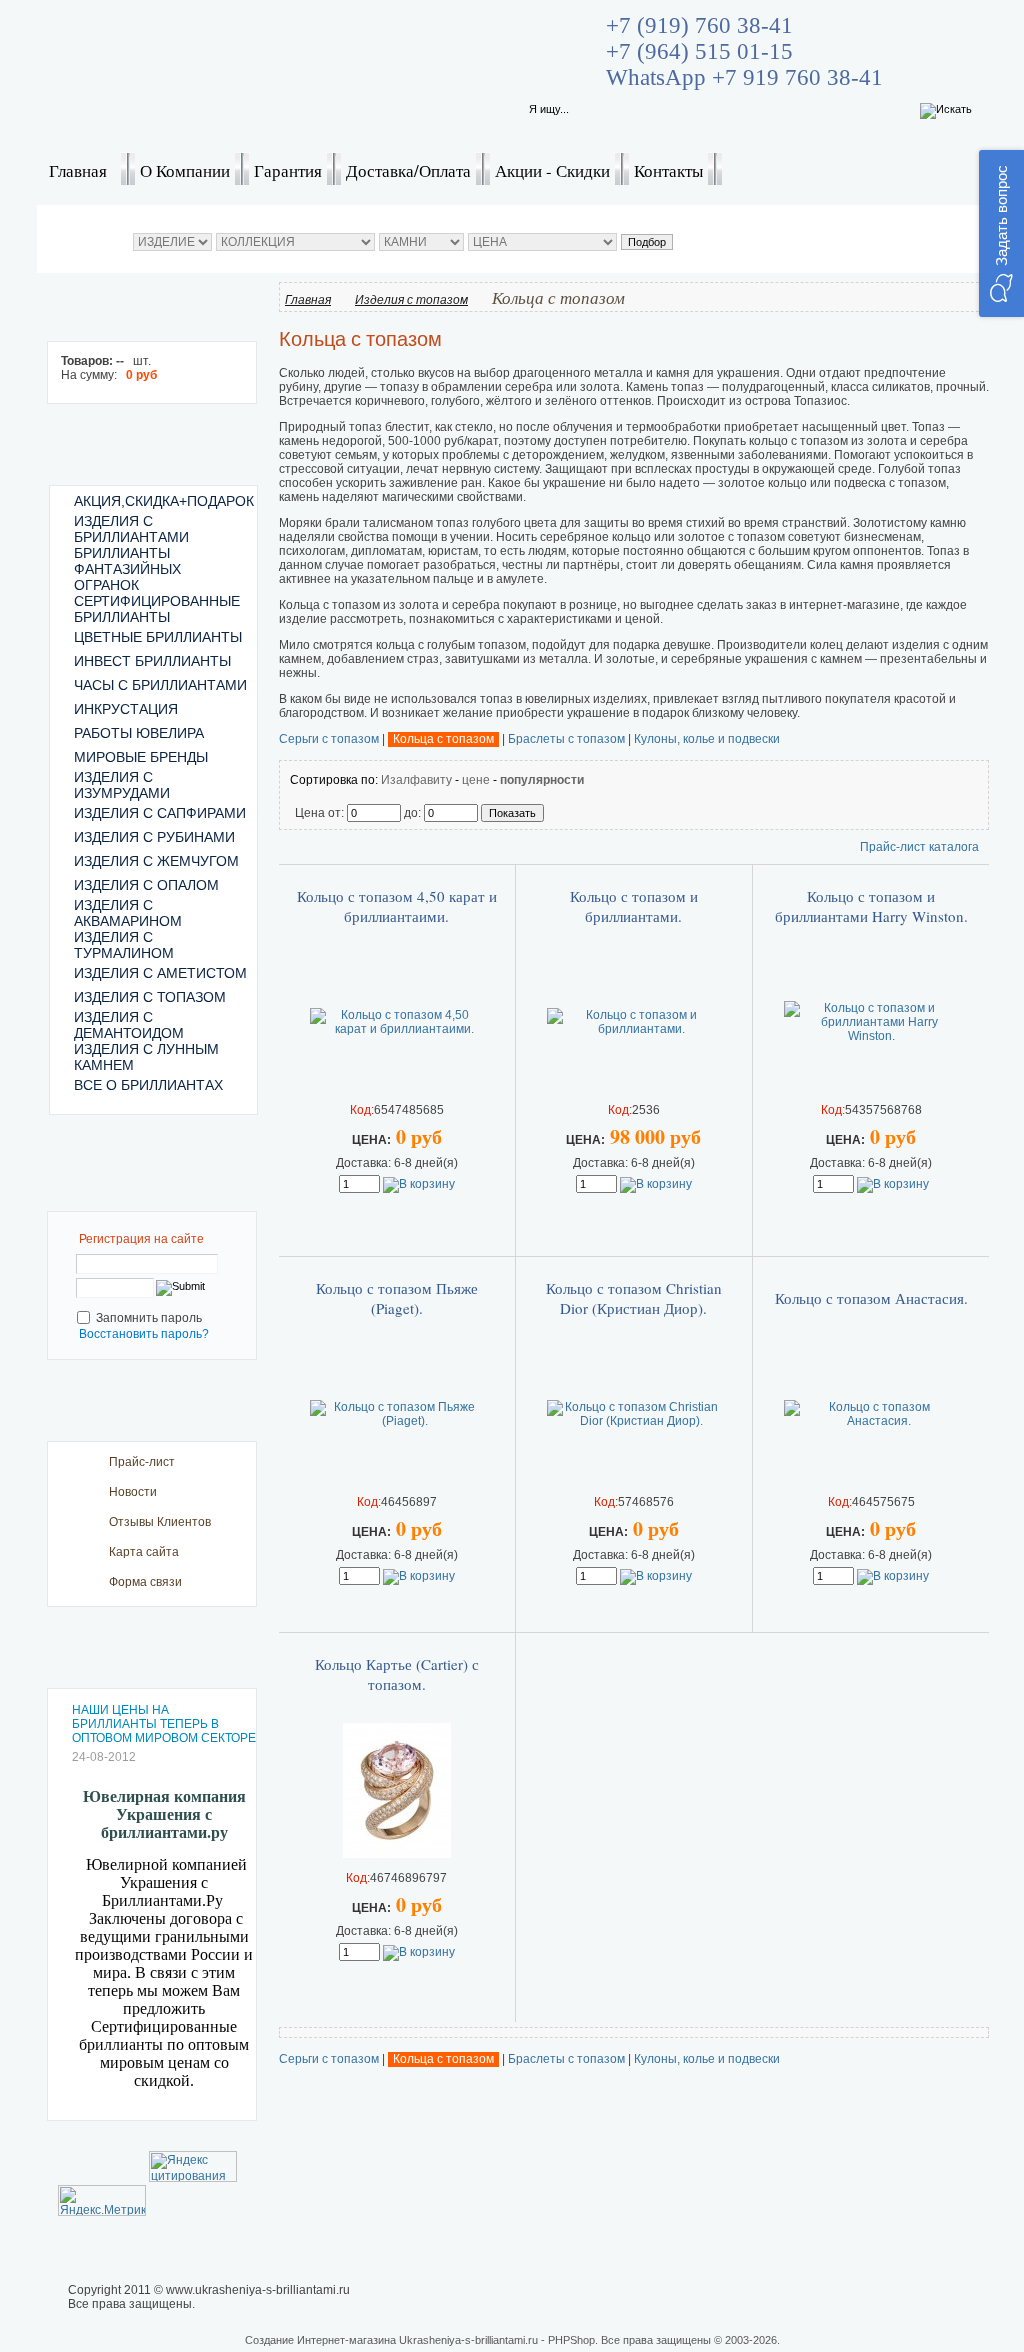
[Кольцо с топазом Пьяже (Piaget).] (397, 1421)
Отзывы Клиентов (160, 1522)
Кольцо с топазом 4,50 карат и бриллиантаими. (397, 906)
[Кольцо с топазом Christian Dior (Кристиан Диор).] (634, 1421)
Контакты (668, 170)
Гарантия (288, 170)
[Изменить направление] (388, 780)
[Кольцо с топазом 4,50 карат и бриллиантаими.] (397, 1029)
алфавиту (424, 780)
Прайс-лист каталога (919, 847)
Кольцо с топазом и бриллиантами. (634, 906)
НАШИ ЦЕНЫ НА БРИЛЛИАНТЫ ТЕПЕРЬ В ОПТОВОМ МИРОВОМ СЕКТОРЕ (164, 1724)
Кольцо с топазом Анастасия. (871, 1298)
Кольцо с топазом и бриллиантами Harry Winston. (871, 906)
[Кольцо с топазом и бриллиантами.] (634, 1029)
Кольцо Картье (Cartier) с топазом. (397, 1674)
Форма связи (145, 1582)
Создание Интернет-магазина (320, 2340)
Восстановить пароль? (144, 1334)
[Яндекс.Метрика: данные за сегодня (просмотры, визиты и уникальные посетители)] (102, 2200)
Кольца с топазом (443, 739)
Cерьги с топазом (329, 739)
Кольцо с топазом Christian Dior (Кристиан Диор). (634, 1298)
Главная (78, 170)
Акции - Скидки (552, 170)
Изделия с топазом (411, 300)
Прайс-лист (142, 1462)
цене (476, 780)
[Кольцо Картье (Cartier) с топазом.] (397, 1854)
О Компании (185, 170)
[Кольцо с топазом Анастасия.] (871, 1421)
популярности (542, 780)
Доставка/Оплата (408, 170)
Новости (133, 1492)
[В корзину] (419, 1184)
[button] (1001, 233)
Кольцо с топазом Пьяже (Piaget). (397, 1298)
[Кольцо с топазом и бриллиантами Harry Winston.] (871, 1036)
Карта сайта (144, 1552)
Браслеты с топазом (566, 739)
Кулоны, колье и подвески (707, 739)
